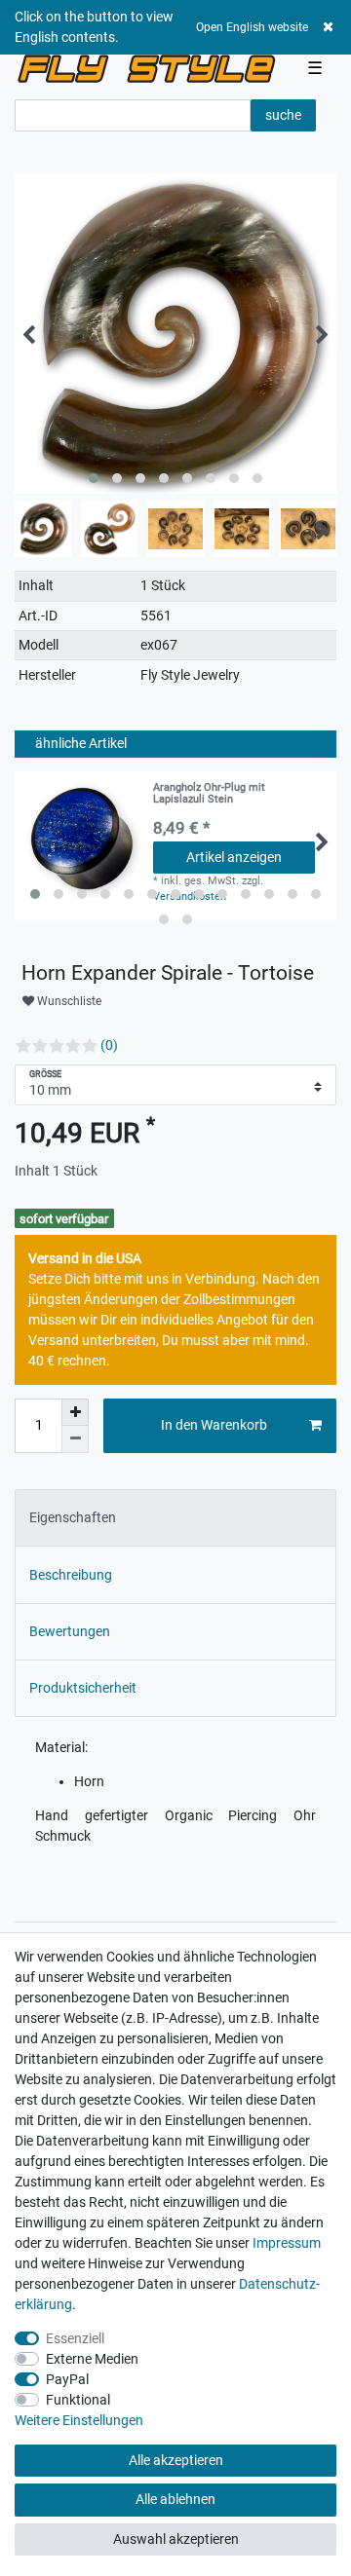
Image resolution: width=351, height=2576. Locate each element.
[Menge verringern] (75, 1439)
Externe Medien (92, 2359)
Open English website (252, 27)
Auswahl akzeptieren (176, 2539)
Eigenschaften (73, 1517)
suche (283, 115)
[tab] (175, 1518)
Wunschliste (68, 1001)
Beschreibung (71, 1575)
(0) (109, 1045)
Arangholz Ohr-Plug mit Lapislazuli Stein (209, 794)
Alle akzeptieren (176, 2460)
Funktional (78, 2400)
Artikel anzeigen (234, 857)
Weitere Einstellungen (79, 2420)
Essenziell (75, 2338)
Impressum (287, 2243)
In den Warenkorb (214, 1425)
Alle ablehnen (175, 2499)
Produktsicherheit (83, 1688)
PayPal (67, 2379)
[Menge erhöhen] (75, 1412)
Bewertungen (70, 1631)
